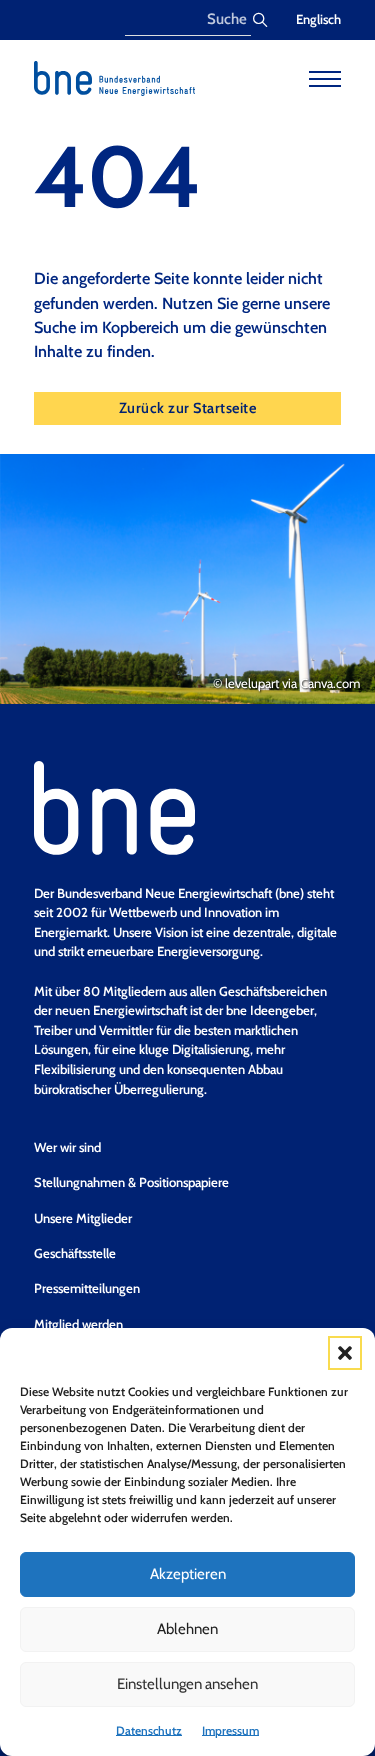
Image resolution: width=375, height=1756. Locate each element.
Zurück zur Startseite (188, 408)
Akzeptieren (188, 1574)
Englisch (318, 19)
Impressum (230, 1730)
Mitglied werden (78, 1324)
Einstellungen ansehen (187, 1684)
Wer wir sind (67, 1147)
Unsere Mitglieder (83, 1218)
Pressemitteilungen (87, 1288)
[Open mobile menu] (325, 79)
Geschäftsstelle (75, 1253)
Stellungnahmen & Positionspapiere (131, 1182)
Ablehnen (187, 1629)
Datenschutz (149, 1730)
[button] (345, 1353)
